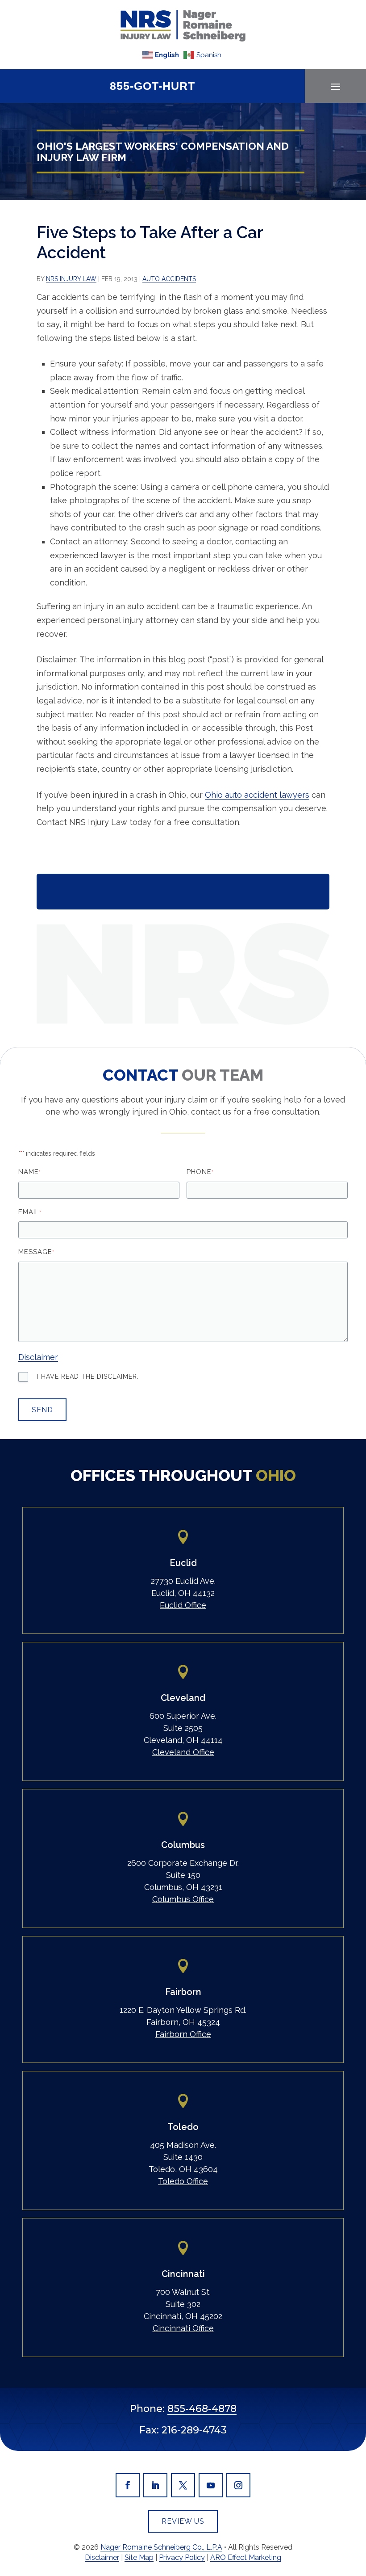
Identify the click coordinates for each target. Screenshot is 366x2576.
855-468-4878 (202, 2409)
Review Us (183, 2521)
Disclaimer (38, 1357)
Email (30, 1212)
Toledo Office (183, 2181)
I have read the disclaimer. (88, 1376)
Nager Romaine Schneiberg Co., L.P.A (161, 2547)
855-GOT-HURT (152, 86)
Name (29, 1172)
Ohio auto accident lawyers (257, 795)
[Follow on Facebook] (128, 2485)
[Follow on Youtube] (211, 2485)
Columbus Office (183, 1899)
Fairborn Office (183, 2034)
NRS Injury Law (71, 279)
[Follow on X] (183, 2485)
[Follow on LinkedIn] (155, 2485)
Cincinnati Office (183, 2328)
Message (36, 1252)
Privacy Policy (182, 2557)
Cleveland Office (183, 1752)
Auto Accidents (169, 279)
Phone (200, 1172)
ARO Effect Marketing (246, 2557)
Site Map (139, 2557)
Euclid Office (183, 1605)
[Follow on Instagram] (238, 2485)
